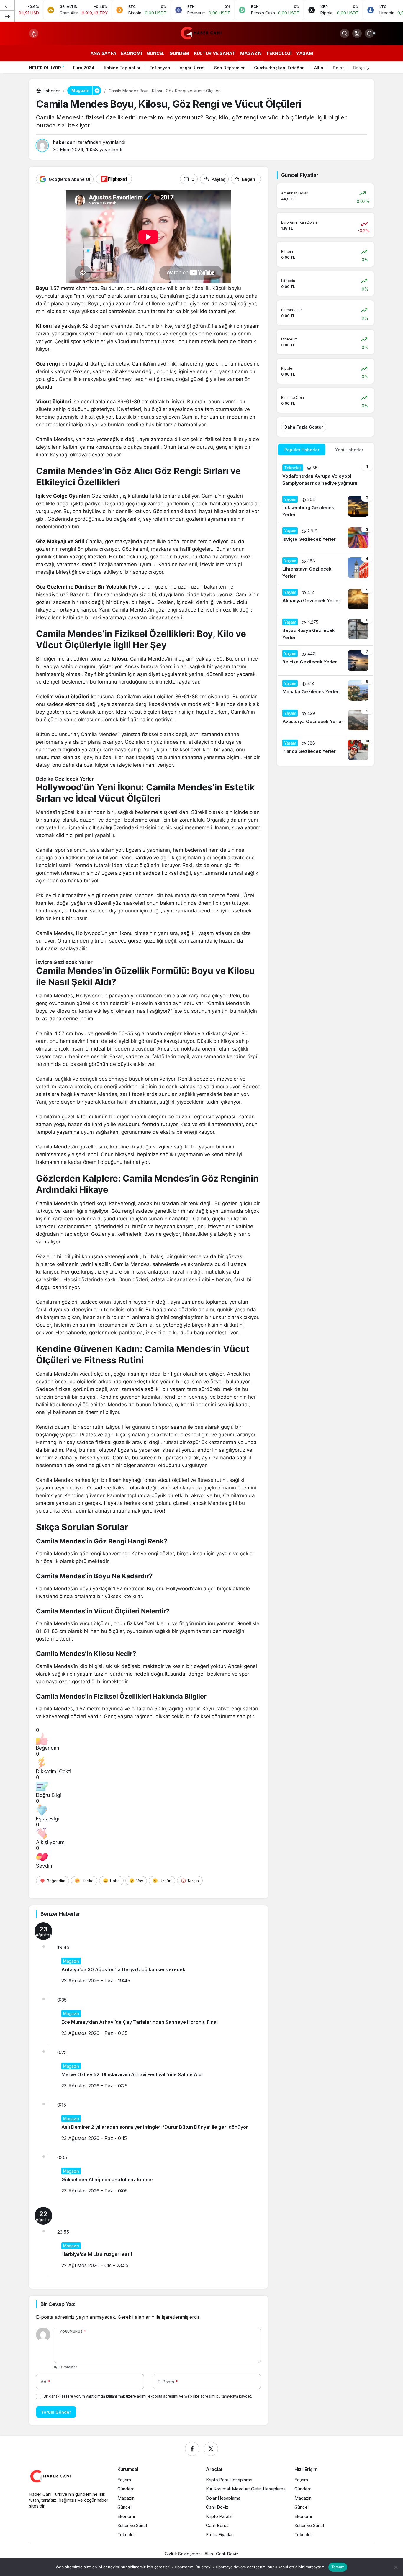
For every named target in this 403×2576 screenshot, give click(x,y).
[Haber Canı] (201, 33)
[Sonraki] (7, 16)
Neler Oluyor (45, 68)
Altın (319, 68)
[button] (357, 33)
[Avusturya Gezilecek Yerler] (325, 720)
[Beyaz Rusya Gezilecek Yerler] (325, 630)
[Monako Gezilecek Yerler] (325, 690)
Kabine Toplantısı (122, 68)
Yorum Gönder (56, 2412)
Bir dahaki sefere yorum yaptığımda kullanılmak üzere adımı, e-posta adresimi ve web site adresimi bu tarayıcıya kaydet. (148, 2396)
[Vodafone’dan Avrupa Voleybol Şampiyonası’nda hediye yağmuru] (325, 476)
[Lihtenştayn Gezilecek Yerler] (325, 568)
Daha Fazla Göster (304, 427)
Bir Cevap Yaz (58, 2304)
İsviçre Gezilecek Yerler (64, 962)
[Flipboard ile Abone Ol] (114, 179)
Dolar (338, 68)
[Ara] (345, 33)
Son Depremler (229, 68)
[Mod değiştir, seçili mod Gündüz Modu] (34, 33)
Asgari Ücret (192, 68)
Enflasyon (160, 68)
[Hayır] (396, 2567)
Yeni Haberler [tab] (349, 450)
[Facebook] (192, 2449)
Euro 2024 (84, 68)
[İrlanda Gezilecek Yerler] (325, 750)
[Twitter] (211, 2449)
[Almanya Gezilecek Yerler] (325, 599)
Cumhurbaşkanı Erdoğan (279, 68)
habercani (65, 142)
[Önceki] (7, 6)
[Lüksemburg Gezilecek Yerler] (325, 507)
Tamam (338, 2567)
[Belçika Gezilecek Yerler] (325, 661)
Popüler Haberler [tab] (302, 450)
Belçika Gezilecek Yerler (65, 779)
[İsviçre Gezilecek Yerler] (325, 538)
